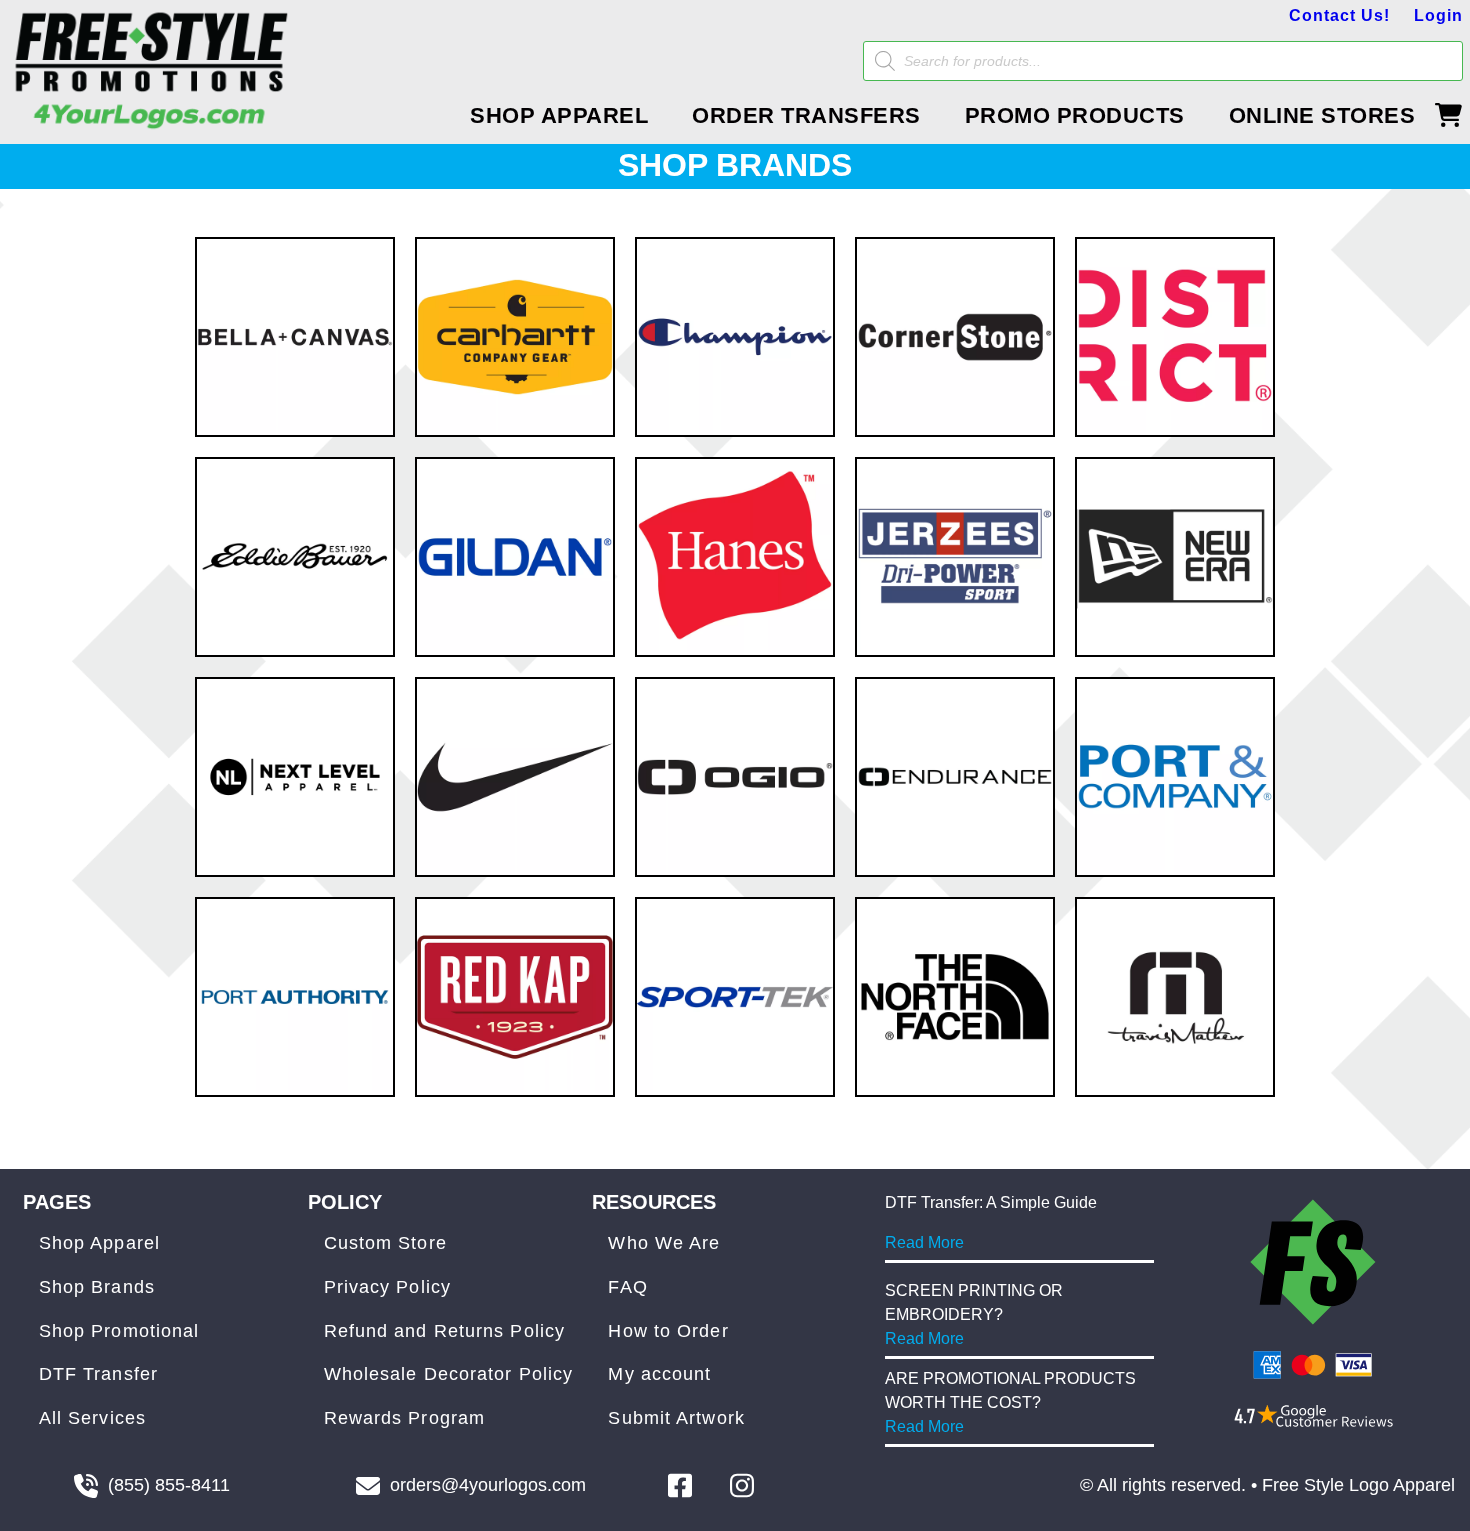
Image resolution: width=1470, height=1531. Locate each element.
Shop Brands (97, 1287)
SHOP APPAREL (559, 115)
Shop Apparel (99, 1243)
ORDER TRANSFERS (806, 115)
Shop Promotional (119, 1331)
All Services (92, 1418)
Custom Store (385, 1243)
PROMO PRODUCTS (1075, 115)
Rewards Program (405, 1418)
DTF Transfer (98, 1374)
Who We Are (664, 1243)
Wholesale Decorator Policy (449, 1374)
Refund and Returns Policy (445, 1331)
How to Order (668, 1331)
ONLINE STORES (1322, 115)
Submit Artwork (676, 1418)
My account (659, 1374)
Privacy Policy (387, 1287)
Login (1438, 15)
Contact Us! (1339, 15)
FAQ (627, 1287)
